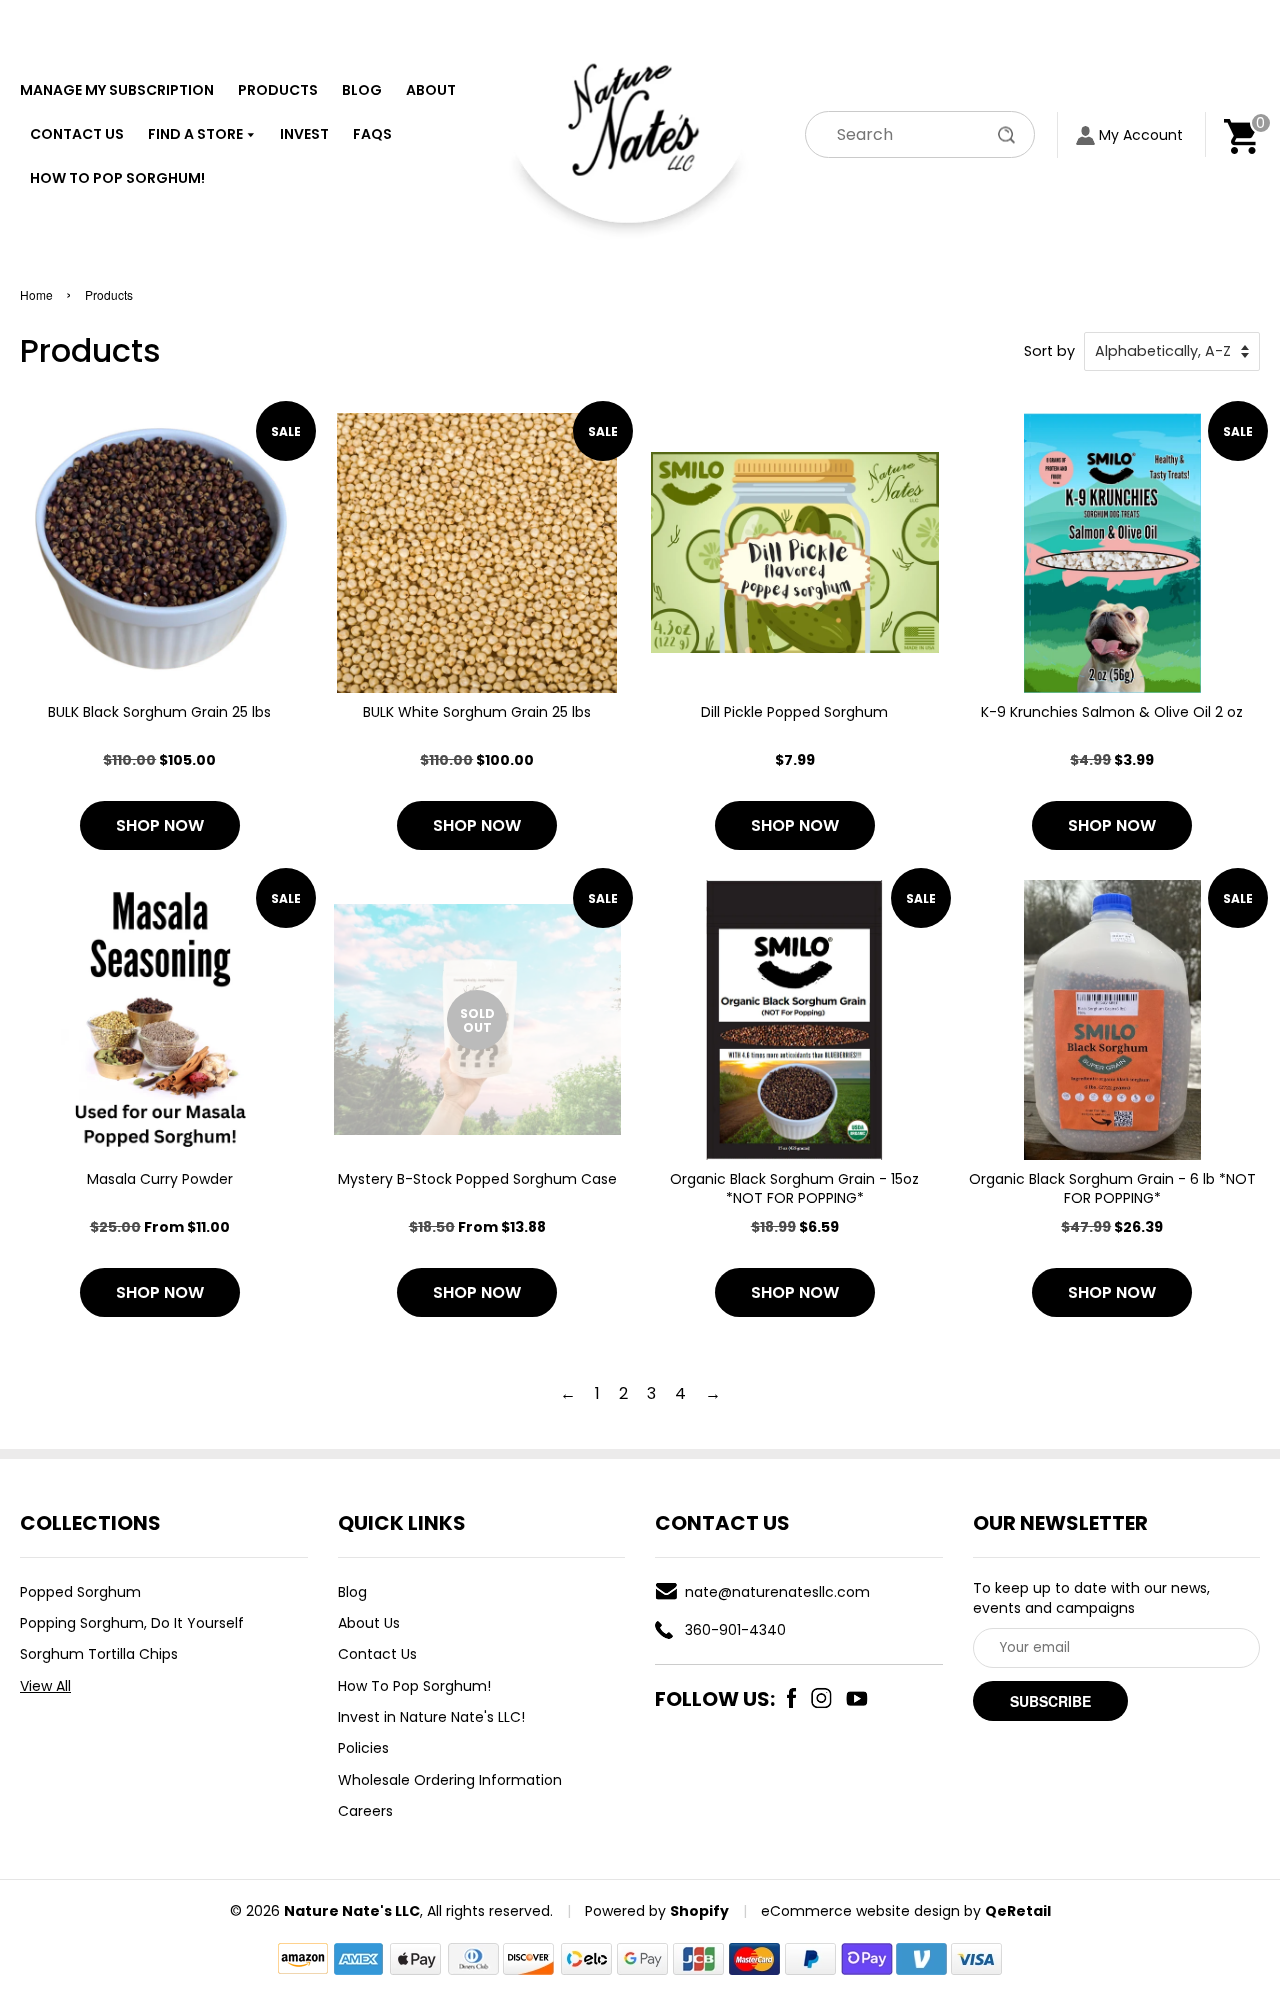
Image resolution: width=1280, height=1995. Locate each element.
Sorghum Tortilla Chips (99, 1654)
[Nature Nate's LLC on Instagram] (821, 1698)
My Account (1141, 135)
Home (36, 294)
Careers (365, 1811)
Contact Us (77, 134)
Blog (362, 90)
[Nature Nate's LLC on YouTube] (857, 1698)
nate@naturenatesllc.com (777, 1592)
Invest (304, 134)
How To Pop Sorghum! (117, 178)
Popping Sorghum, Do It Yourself (132, 1623)
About (431, 90)
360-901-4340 (735, 1630)
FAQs (372, 134)
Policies (363, 1748)
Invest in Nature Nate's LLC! (431, 1717)
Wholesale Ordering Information (450, 1780)
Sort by (1049, 351)
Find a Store (197, 134)
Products (278, 90)
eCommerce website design (860, 1911)
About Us (369, 1623)
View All (45, 1686)
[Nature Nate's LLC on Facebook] (792, 1698)
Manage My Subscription (117, 90)
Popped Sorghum (80, 1592)
